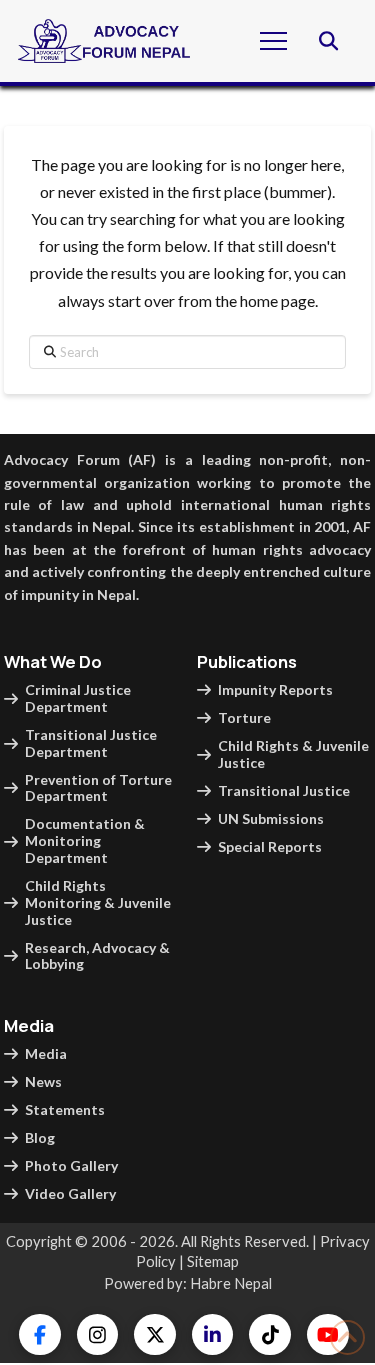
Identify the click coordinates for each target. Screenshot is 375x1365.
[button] (273, 40)
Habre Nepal (231, 1283)
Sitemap (213, 1261)
